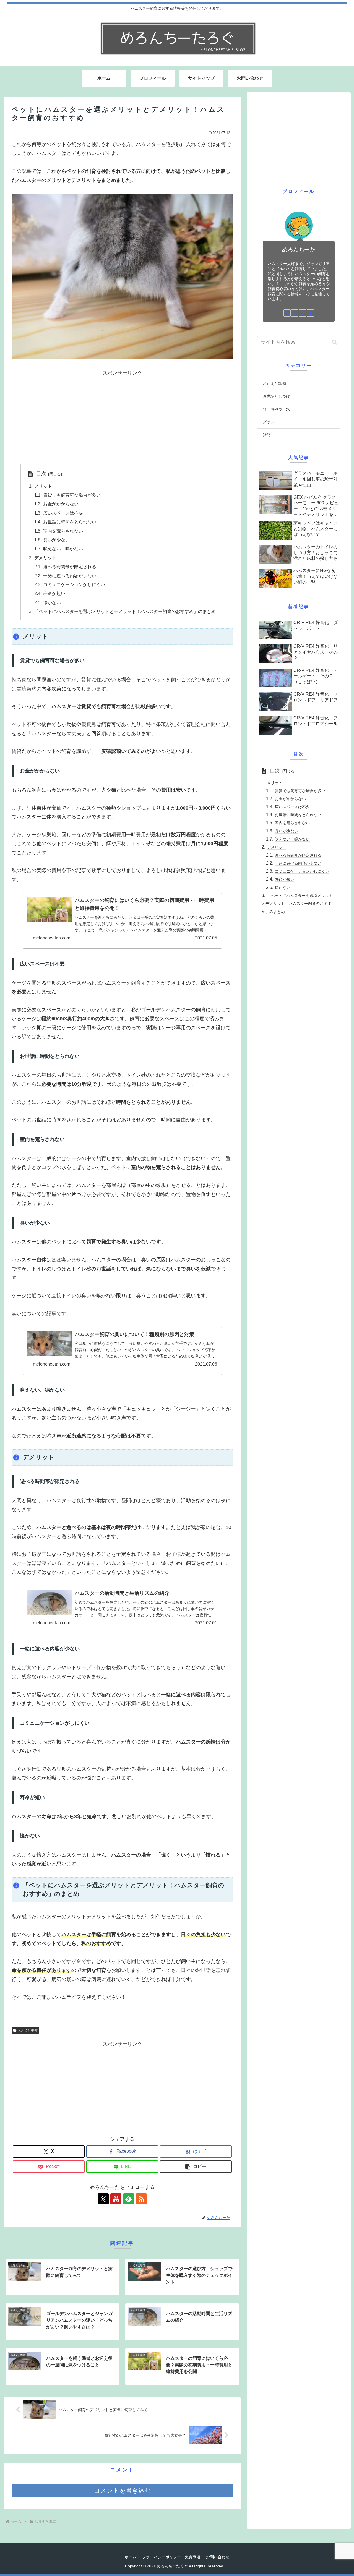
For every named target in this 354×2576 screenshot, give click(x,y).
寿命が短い (54, 593)
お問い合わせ (218, 2557)
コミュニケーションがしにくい (74, 584)
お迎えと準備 (28, 2030)
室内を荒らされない (63, 531)
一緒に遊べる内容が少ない (70, 576)
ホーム (131, 2557)
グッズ (269, 422)
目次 (41, 474)
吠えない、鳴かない (63, 549)
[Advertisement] (122, 416)
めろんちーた (299, 250)
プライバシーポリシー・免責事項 (171, 2557)
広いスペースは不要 (63, 513)
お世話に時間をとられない (70, 522)
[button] (196, 2167)
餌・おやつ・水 (276, 409)
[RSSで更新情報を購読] (141, 2199)
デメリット (45, 558)
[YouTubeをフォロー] (116, 2199)
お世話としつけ (276, 396)
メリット (43, 486)
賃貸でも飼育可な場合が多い (72, 495)
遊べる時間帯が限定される (70, 567)
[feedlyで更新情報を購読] (129, 2199)
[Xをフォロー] (103, 2199)
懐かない (52, 602)
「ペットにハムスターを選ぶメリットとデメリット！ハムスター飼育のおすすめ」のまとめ (125, 611)
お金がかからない (61, 504)
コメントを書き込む (122, 2490)
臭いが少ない (56, 540)
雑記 (267, 435)
